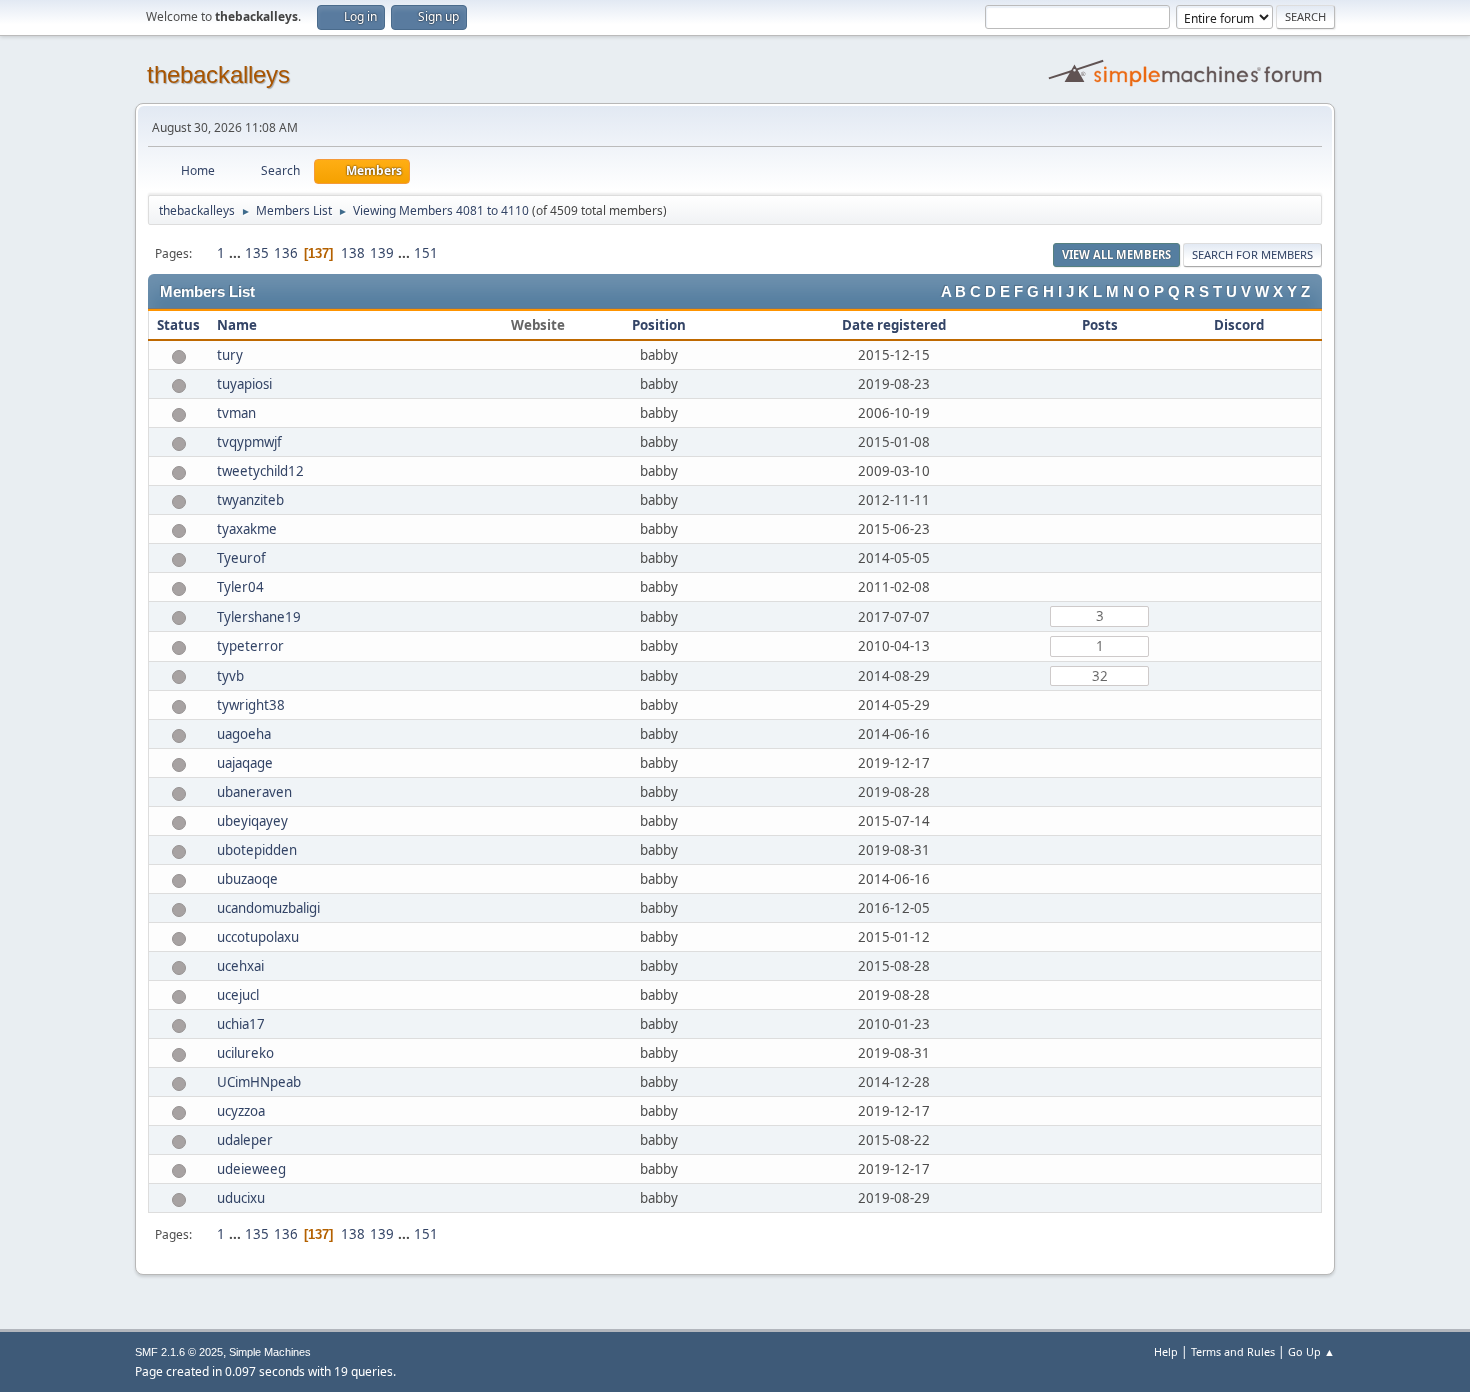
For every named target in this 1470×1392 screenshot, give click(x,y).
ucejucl (238, 995)
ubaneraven (254, 792)
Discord (1239, 325)
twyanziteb (250, 500)
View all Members (1116, 254)
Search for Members (1252, 254)
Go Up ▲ (1311, 1351)
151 (426, 253)
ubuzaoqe (247, 879)
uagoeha (244, 734)
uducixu (241, 1198)
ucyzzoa (241, 1111)
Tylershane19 (259, 617)
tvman (236, 413)
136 (286, 253)
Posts (1100, 325)
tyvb (230, 676)
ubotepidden (257, 850)
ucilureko (245, 1053)
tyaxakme (247, 529)
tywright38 (251, 705)
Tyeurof (241, 558)
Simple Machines (270, 1352)
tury (230, 355)
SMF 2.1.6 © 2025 (179, 1352)
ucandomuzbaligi (268, 908)
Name (237, 325)
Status (178, 325)
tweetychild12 (260, 471)
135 (257, 253)
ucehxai (240, 966)
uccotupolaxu (258, 937)
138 (353, 253)
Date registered (894, 325)
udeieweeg (251, 1169)
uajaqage (245, 763)
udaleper (245, 1140)
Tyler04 (240, 587)
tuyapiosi (244, 384)
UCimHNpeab (259, 1082)
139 (382, 253)
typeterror (250, 646)
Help (1166, 1351)
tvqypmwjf (249, 442)
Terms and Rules (1233, 1351)
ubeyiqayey (252, 821)
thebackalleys (218, 74)
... (236, 253)
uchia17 (241, 1024)
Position (659, 325)
